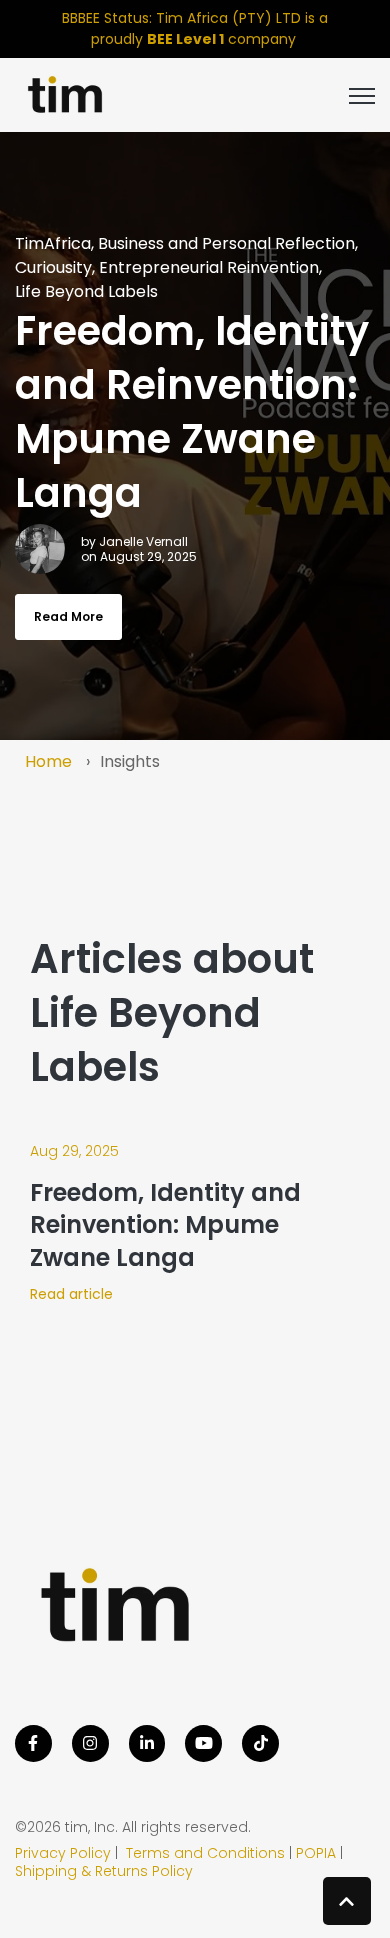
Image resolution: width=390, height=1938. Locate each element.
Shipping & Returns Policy (104, 1871)
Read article (71, 1294)
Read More (68, 616)
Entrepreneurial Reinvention (209, 267)
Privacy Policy (63, 1853)
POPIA (316, 1853)
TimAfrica (53, 243)
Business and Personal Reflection (226, 243)
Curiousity (53, 267)
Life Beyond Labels (86, 291)
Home (48, 761)
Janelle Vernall (143, 541)
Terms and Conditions (203, 1853)
